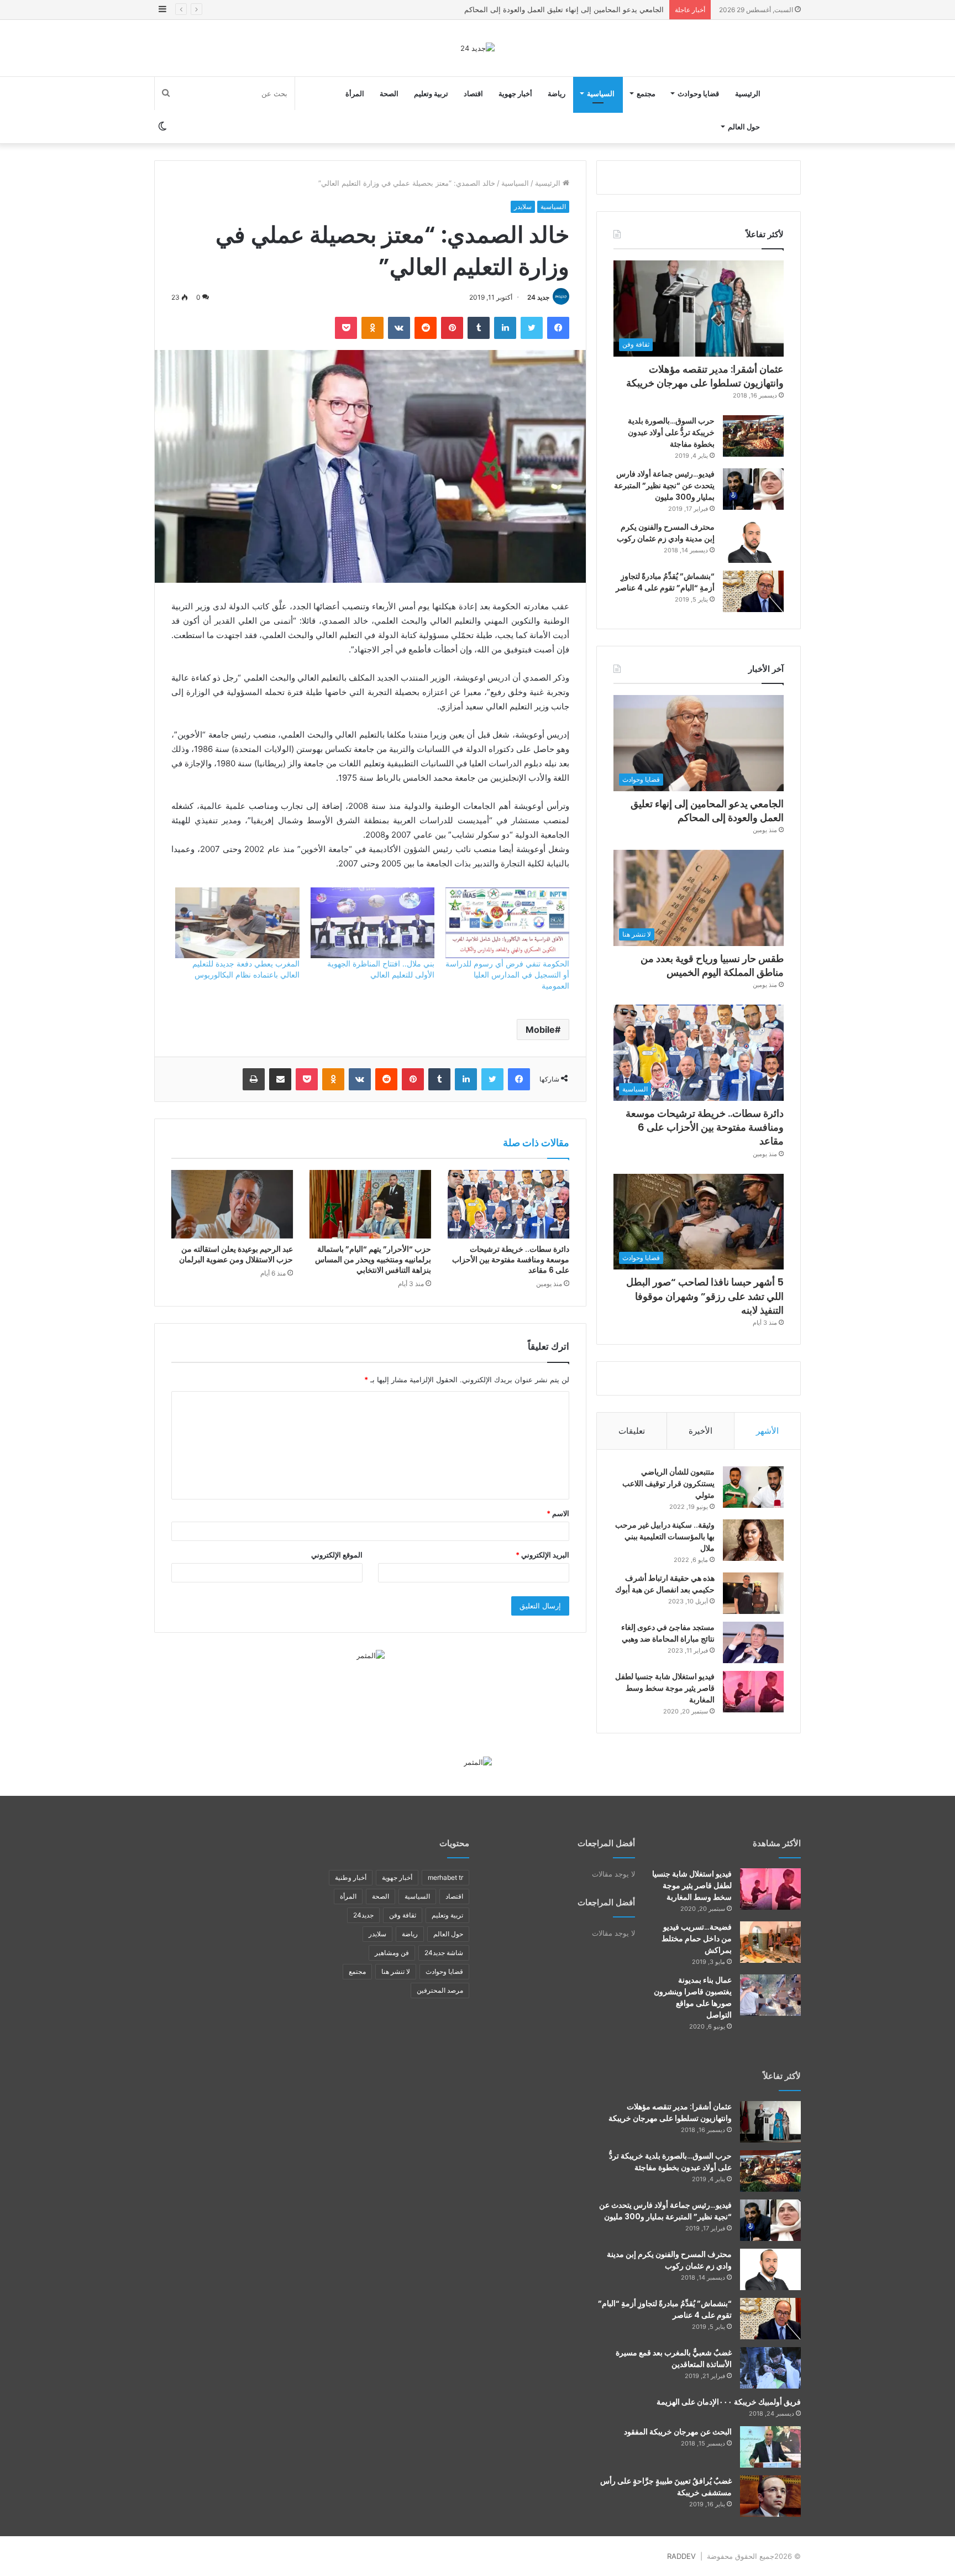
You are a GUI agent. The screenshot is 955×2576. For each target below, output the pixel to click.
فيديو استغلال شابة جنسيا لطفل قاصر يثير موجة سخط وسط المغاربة (665, 1688)
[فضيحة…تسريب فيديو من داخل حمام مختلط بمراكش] (770, 1942)
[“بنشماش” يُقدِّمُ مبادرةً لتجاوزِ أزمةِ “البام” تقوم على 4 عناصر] (753, 591)
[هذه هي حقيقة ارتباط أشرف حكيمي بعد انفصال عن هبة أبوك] (753, 1593)
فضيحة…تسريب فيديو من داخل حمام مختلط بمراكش (697, 1938)
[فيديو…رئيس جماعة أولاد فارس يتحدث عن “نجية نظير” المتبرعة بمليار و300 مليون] (753, 489)
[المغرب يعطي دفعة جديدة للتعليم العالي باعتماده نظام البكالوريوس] (237, 923)
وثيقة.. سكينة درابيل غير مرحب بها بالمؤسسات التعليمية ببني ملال (665, 1537)
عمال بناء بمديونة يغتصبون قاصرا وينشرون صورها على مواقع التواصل (693, 1997)
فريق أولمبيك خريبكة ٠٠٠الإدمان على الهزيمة (729, 2402)
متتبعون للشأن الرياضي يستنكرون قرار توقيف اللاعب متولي (668, 1483)
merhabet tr (445, 1877)
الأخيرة (700, 1431)
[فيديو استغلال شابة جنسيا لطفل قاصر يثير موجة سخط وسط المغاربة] (753, 1692)
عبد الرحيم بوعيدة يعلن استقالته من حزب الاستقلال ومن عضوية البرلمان (236, 1254)
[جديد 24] (478, 48)
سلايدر (523, 207)
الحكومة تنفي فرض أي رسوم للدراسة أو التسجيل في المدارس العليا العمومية (507, 975)
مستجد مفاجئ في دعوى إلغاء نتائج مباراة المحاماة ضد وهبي (668, 1633)
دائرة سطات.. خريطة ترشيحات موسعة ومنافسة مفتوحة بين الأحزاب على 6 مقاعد (511, 1260)
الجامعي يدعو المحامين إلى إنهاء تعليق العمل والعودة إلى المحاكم (707, 811)
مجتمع (646, 93)
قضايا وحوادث (698, 93)
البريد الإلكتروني (542, 1555)
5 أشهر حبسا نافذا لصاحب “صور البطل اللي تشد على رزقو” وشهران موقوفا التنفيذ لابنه (705, 1296)
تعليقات (632, 1431)
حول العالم (744, 127)
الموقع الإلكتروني (337, 1555)
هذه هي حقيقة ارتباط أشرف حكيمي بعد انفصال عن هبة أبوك (665, 1584)
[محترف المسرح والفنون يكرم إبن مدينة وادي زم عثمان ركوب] (753, 542)
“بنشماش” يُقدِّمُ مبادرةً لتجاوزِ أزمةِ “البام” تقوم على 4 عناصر (665, 582)
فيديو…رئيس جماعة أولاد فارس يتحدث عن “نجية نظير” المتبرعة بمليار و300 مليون (664, 485)
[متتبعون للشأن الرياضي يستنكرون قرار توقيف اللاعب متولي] (753, 1487)
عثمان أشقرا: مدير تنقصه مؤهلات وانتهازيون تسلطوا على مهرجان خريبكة (705, 376)
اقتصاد (473, 93)
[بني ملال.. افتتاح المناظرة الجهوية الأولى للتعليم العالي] (372, 923)
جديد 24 (538, 297)
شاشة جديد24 (444, 1953)
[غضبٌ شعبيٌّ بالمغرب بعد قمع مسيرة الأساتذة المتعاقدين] (770, 2368)
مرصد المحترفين (440, 1990)
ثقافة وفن (403, 1915)
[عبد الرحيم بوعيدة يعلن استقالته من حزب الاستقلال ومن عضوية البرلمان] (232, 1204)
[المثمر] (371, 1655)
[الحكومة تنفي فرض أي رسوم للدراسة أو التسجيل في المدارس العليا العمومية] (507, 923)
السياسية (601, 93)
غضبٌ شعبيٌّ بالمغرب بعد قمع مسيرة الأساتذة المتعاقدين (674, 2358)
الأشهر (767, 1431)
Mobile (540, 1030)
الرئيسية (748, 93)
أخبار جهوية (515, 93)
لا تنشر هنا (396, 1971)
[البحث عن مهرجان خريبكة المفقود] (770, 2447)
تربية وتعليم (431, 93)
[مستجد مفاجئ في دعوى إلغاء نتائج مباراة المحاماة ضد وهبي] (753, 1642)
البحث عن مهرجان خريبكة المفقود (678, 2432)
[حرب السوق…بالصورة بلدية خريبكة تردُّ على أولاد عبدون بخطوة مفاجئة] (753, 436)
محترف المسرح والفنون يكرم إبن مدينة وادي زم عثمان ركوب (666, 533)
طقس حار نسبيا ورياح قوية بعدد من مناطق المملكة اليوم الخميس (564, 9)
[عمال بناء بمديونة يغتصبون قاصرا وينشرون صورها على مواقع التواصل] (770, 1995)
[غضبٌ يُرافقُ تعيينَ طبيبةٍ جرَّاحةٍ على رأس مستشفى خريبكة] (770, 2496)
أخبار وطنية (351, 1877)
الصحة (389, 93)
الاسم (558, 1513)
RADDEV (681, 2556)
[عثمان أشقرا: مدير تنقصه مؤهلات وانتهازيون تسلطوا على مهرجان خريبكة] (770, 2122)
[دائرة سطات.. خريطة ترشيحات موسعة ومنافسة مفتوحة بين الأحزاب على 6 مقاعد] (508, 1204)
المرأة (355, 93)
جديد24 (363, 1915)
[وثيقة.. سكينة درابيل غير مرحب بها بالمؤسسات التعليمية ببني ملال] (753, 1540)
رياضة (557, 93)
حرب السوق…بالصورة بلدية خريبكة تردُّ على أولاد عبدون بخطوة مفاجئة (671, 432)
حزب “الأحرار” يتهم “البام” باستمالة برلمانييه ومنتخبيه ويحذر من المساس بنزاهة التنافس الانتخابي (373, 1260)
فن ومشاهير (392, 1953)
